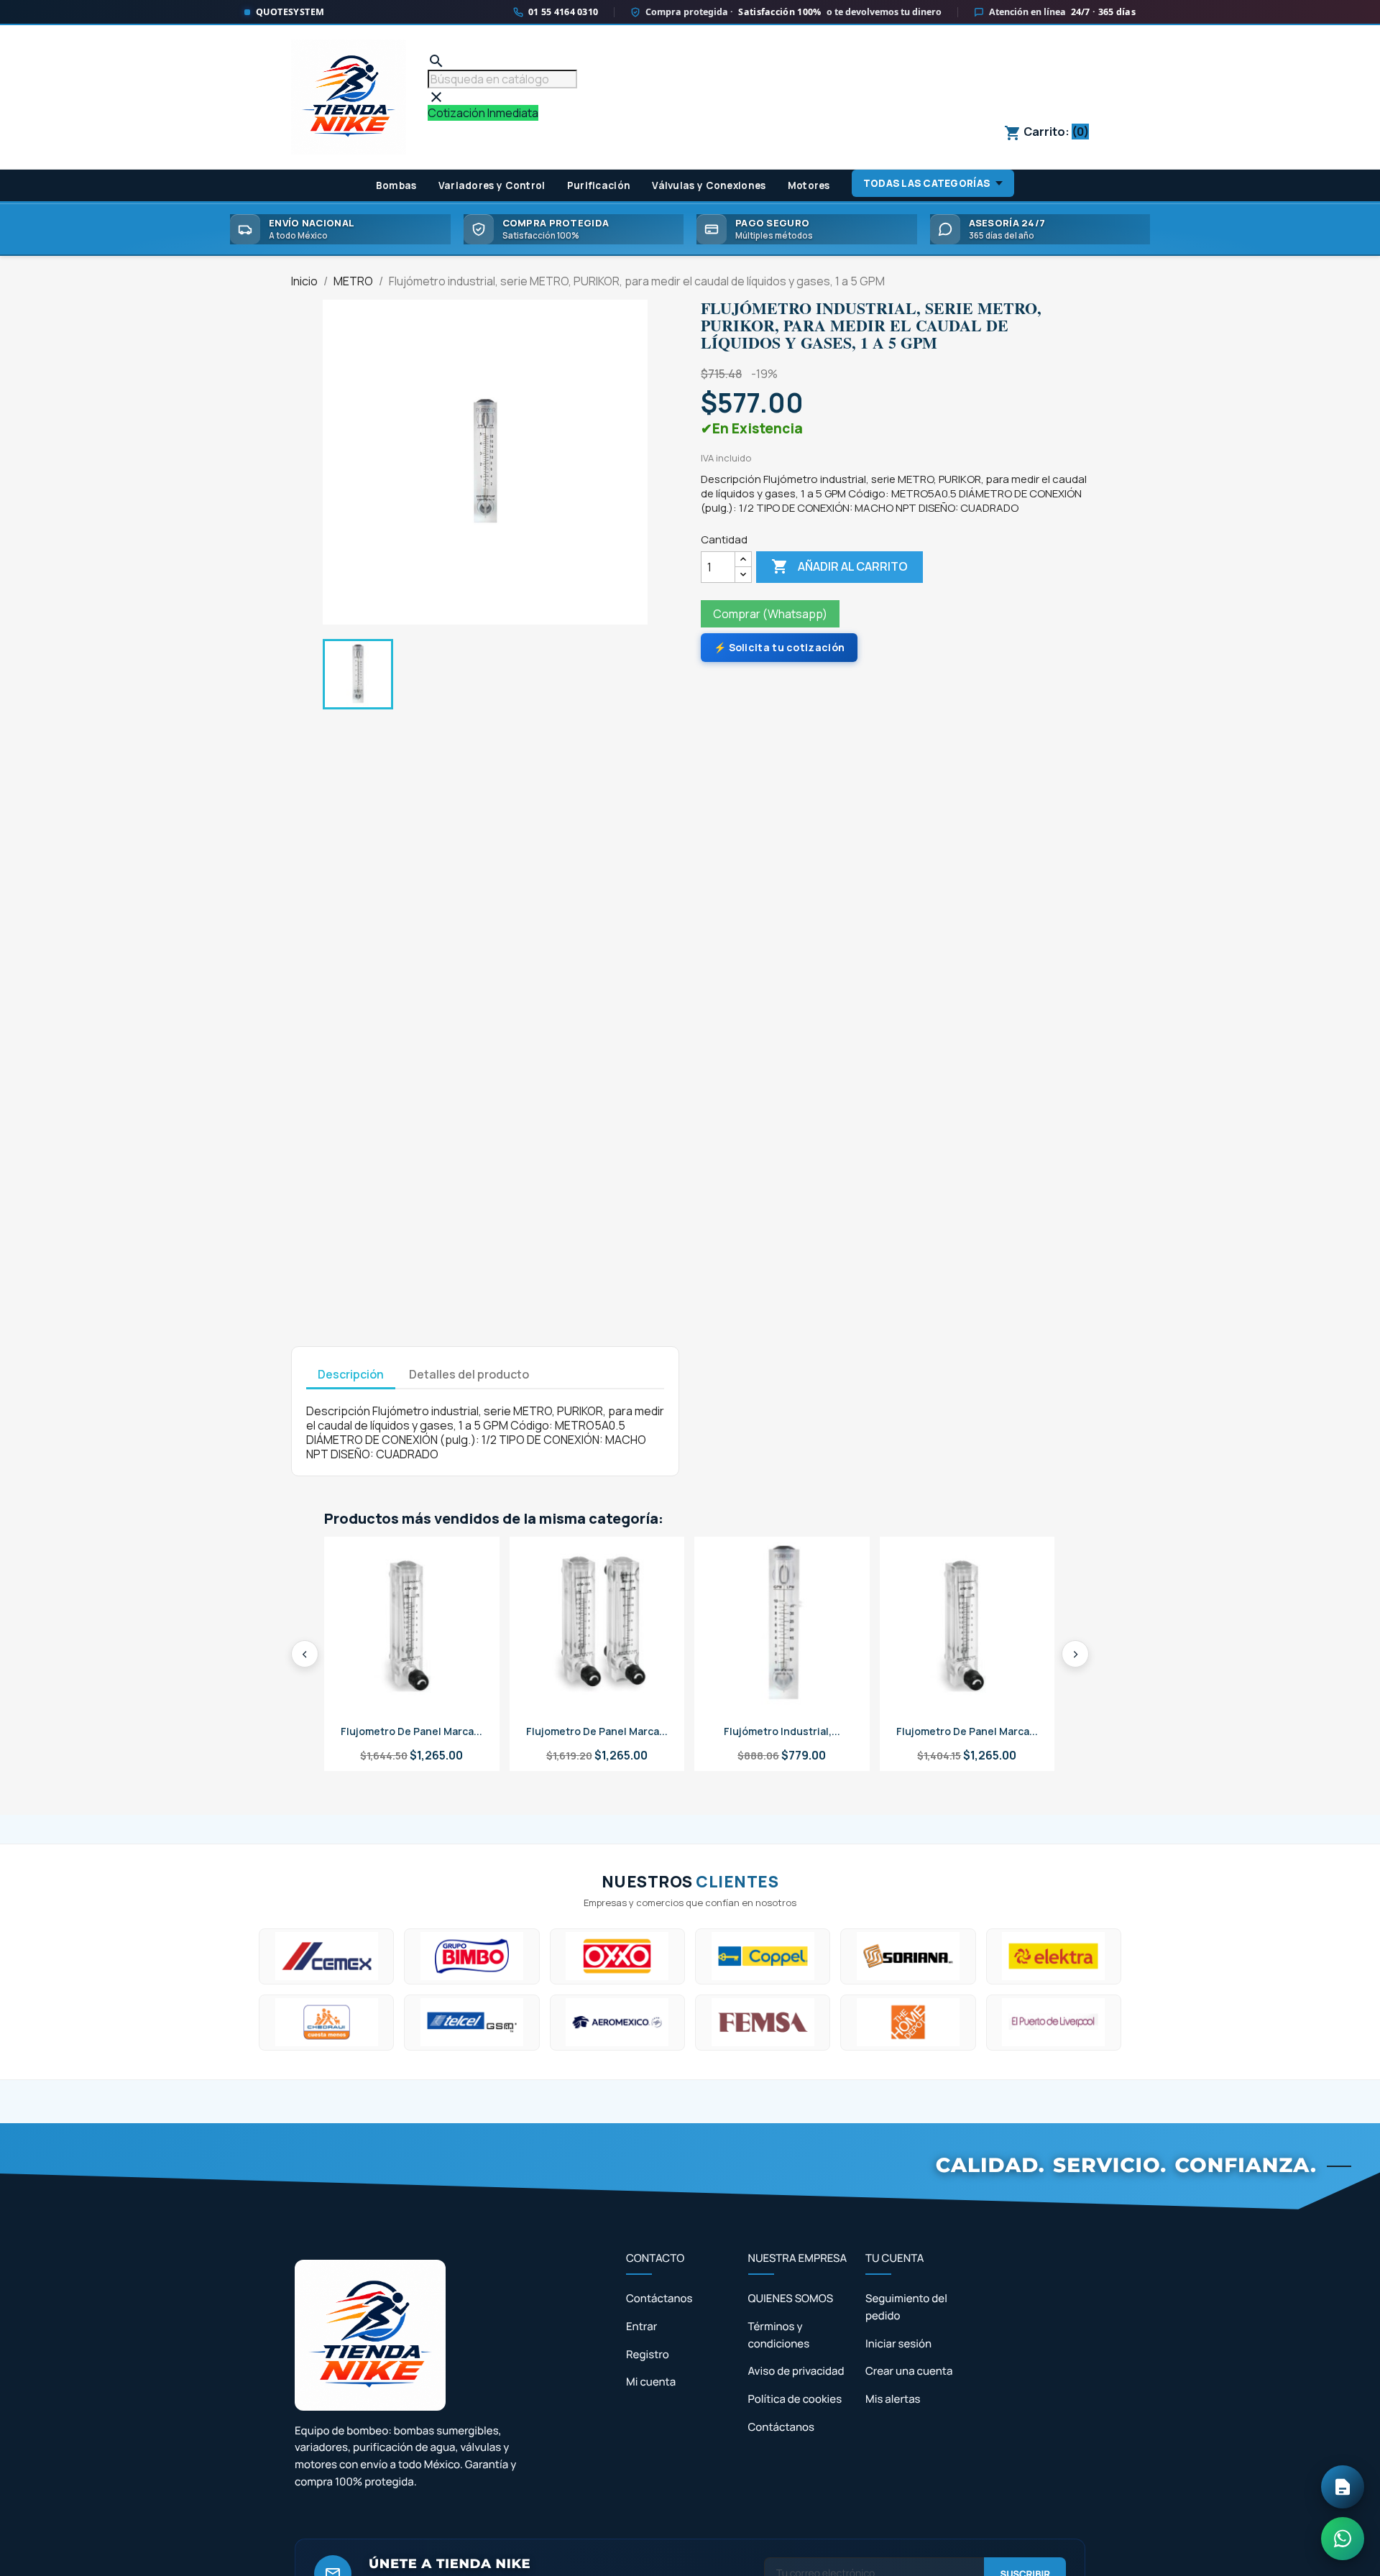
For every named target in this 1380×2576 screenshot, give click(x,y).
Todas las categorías (926, 183)
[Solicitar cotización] (1343, 2487)
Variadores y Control (492, 185)
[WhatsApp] (1343, 2539)
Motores (809, 185)
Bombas (396, 185)
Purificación (599, 185)
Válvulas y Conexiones (709, 185)
